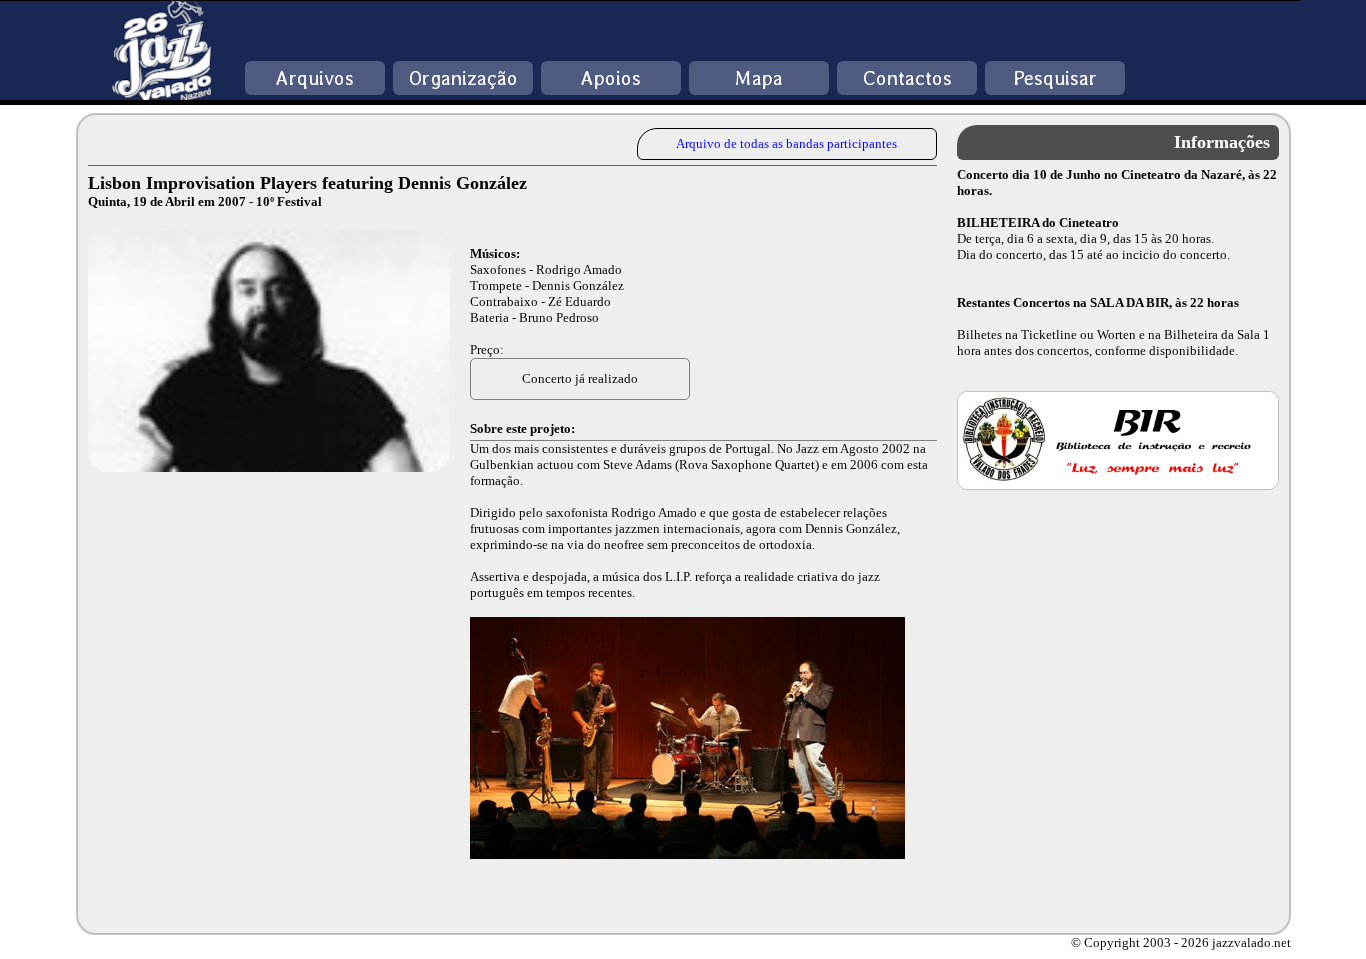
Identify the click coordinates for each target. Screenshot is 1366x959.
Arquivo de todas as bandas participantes (786, 143)
